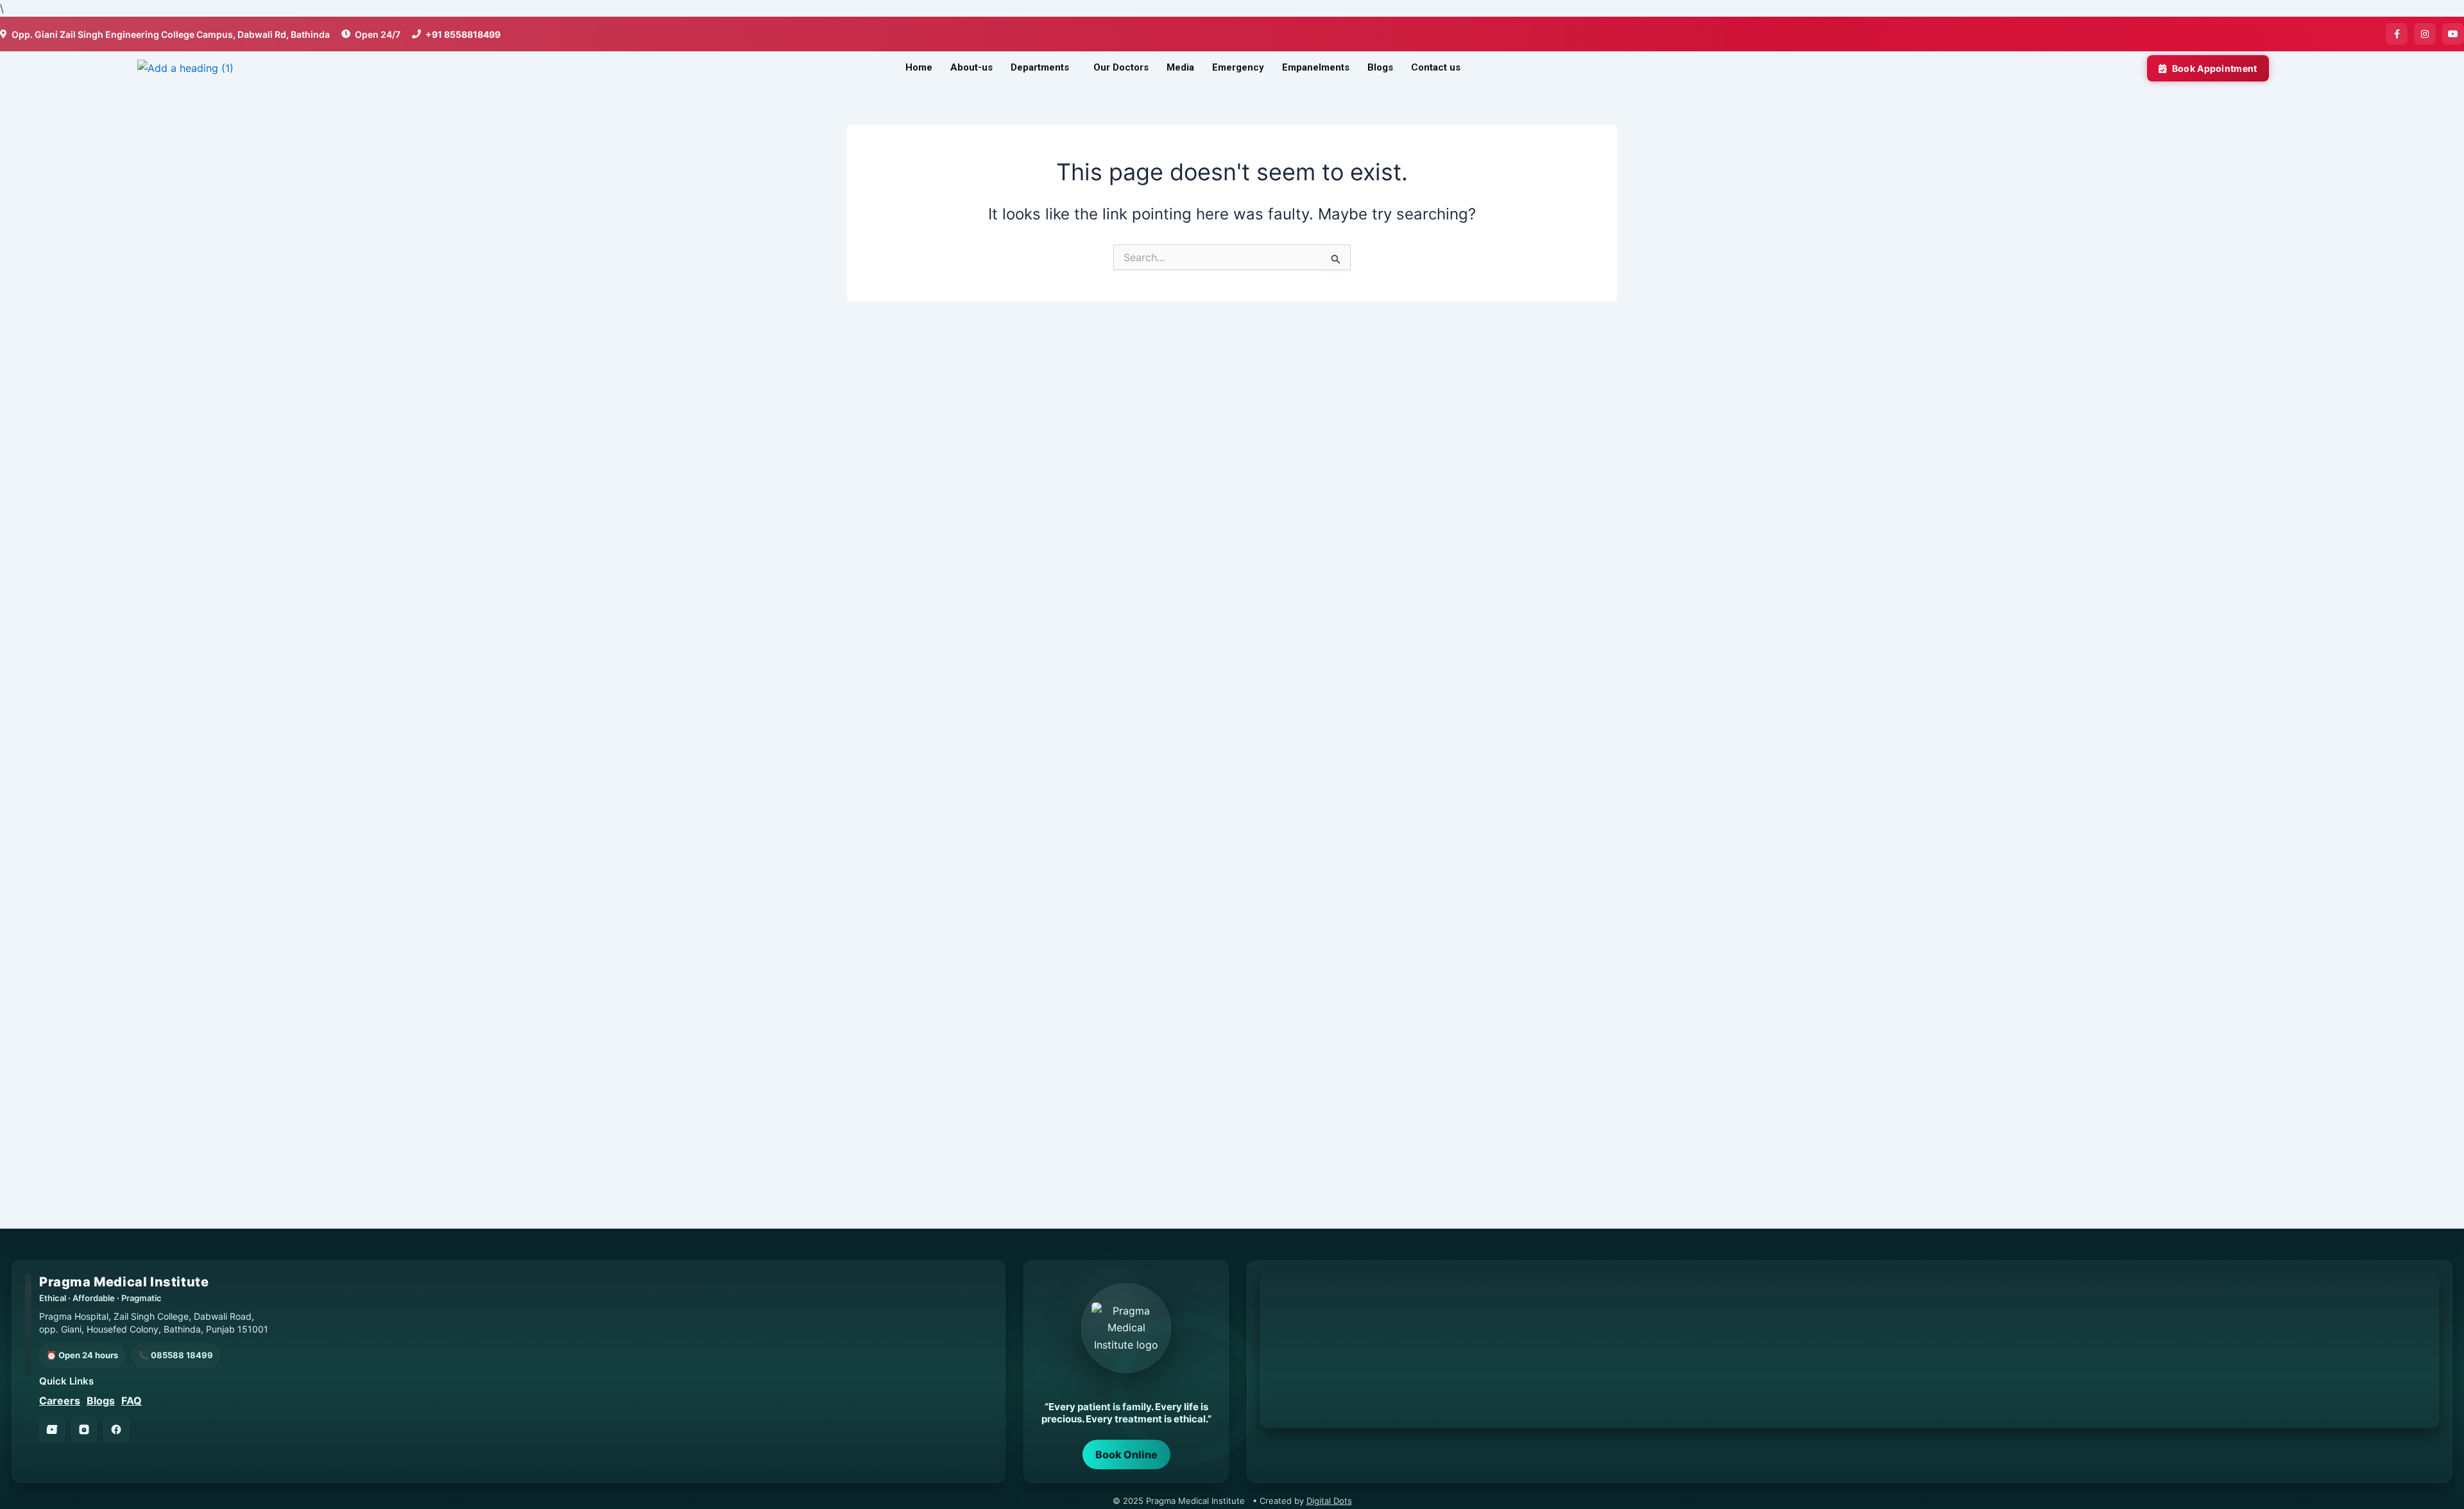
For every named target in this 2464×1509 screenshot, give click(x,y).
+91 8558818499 (463, 34)
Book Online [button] (1126, 1454)
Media (1180, 67)
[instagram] (2425, 34)
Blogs (1380, 67)
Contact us (1436, 67)
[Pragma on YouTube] (52, 1429)
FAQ (132, 1401)
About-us (971, 67)
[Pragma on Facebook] (116, 1429)
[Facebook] (2397, 34)
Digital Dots (1329, 1501)
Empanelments (1316, 67)
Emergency (1238, 67)
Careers (60, 1401)
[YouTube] (2453, 34)
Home (919, 67)
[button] (1043, 68)
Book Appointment (2215, 68)
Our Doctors (1121, 67)
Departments (1040, 67)
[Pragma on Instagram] (84, 1429)
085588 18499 (182, 1355)
